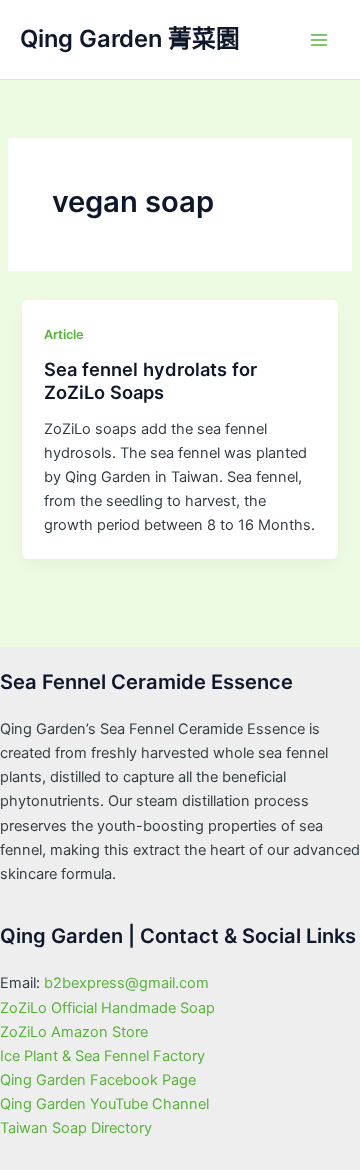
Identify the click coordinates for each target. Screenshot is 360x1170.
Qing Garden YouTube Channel (104, 1104)
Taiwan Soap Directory (76, 1128)
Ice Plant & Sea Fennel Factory (102, 1056)
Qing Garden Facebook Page (98, 1080)
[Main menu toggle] (319, 40)
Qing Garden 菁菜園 (130, 38)
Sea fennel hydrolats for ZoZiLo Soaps (150, 381)
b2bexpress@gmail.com (126, 983)
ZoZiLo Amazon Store (74, 1032)
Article (64, 334)
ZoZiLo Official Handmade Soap (107, 1008)
